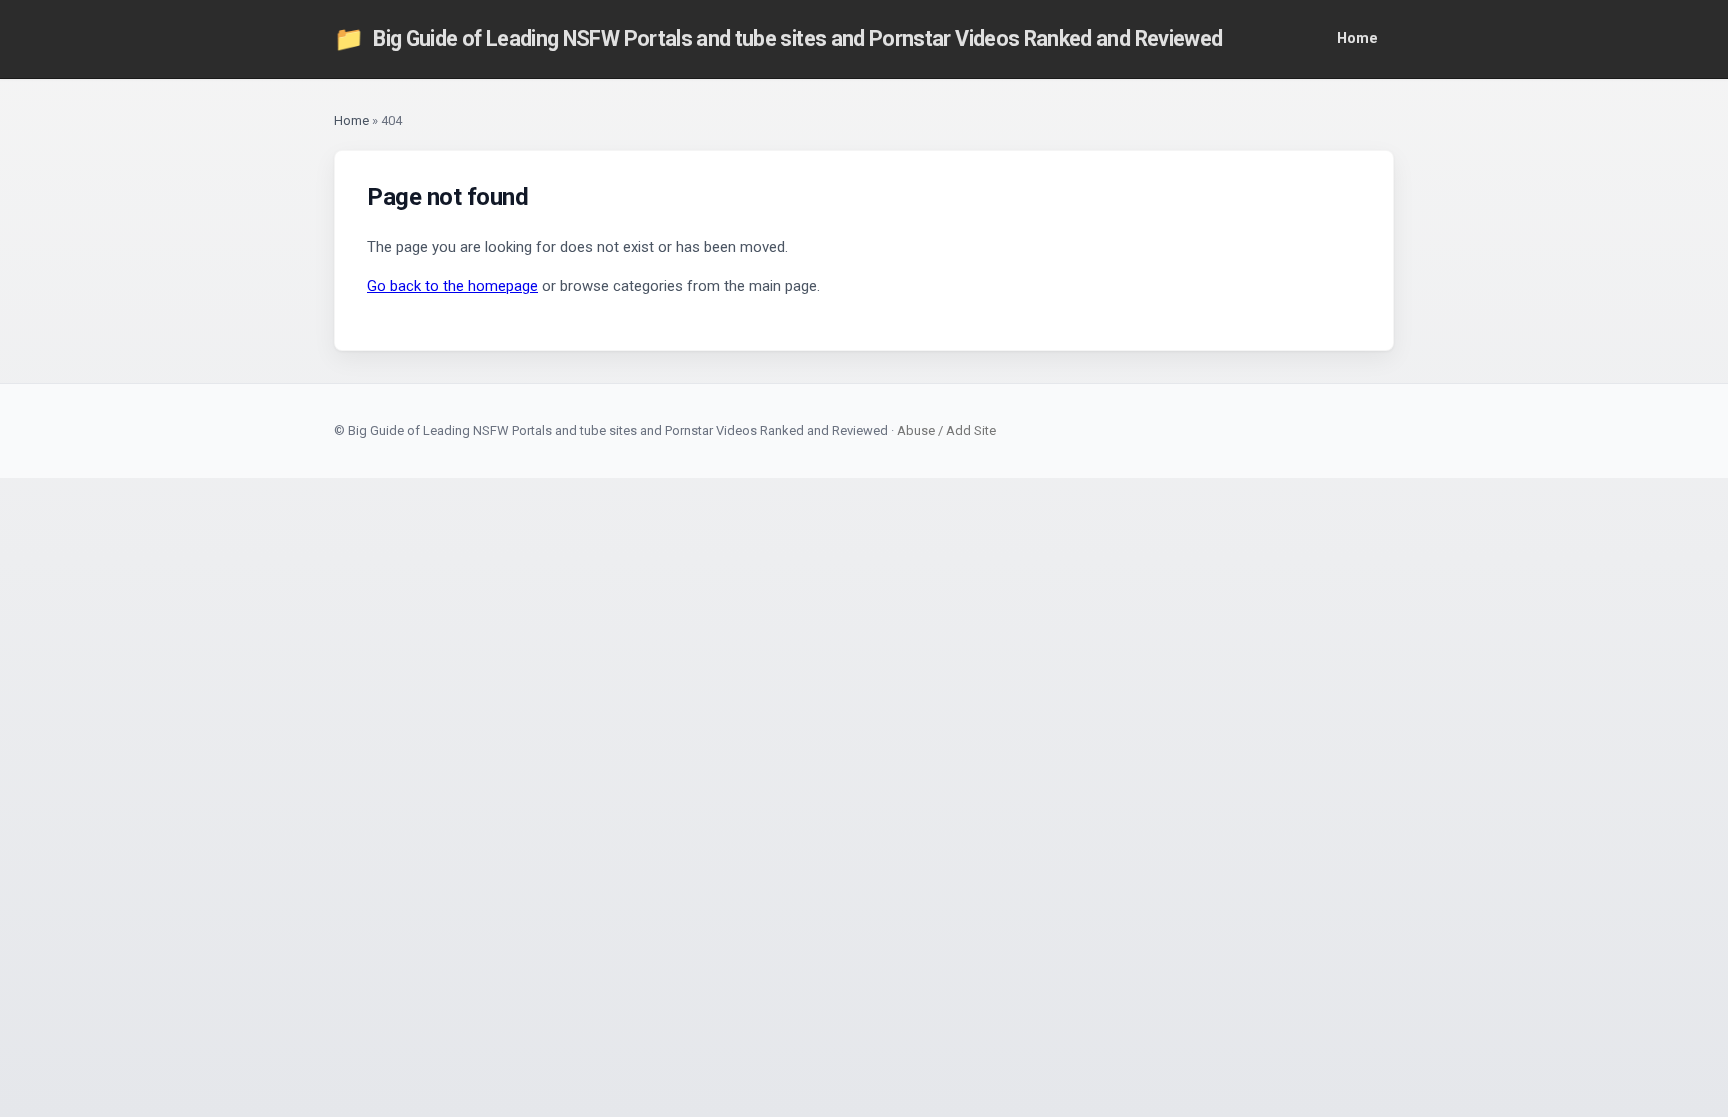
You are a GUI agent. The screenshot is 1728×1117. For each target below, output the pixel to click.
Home (1357, 38)
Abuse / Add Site (946, 430)
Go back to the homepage (452, 286)
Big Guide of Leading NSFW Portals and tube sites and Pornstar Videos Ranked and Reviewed (778, 39)
